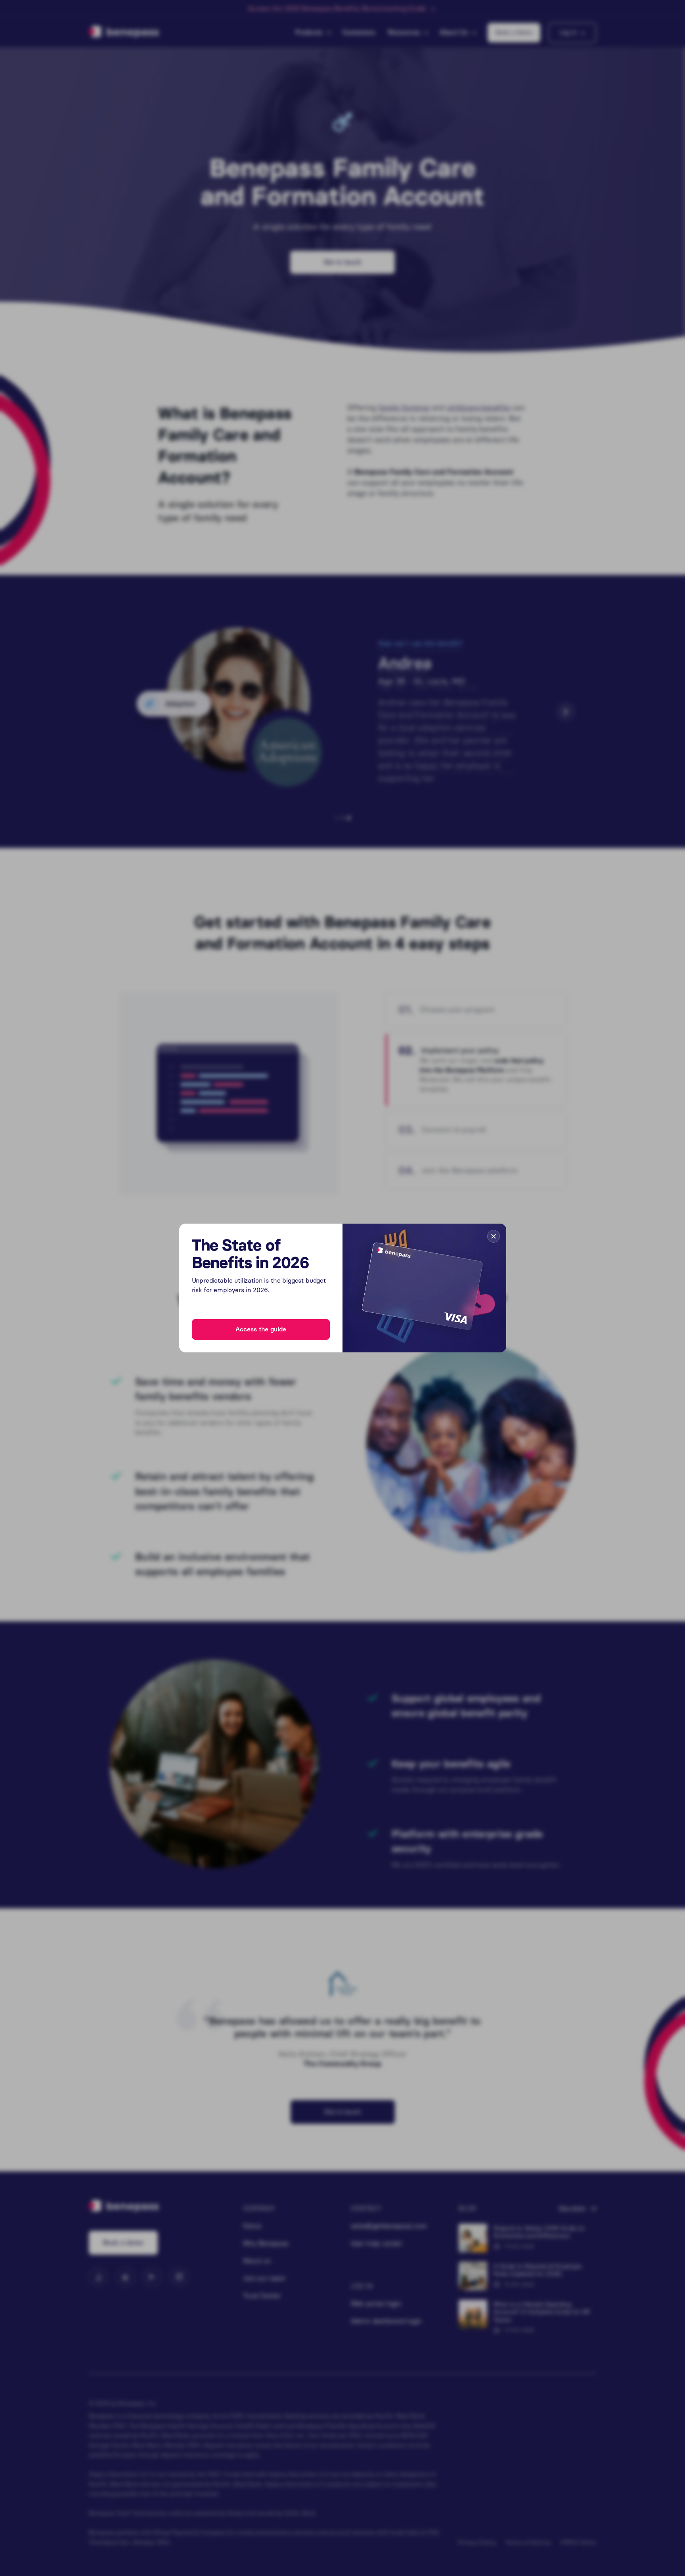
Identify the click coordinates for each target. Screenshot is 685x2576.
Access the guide (261, 1329)
